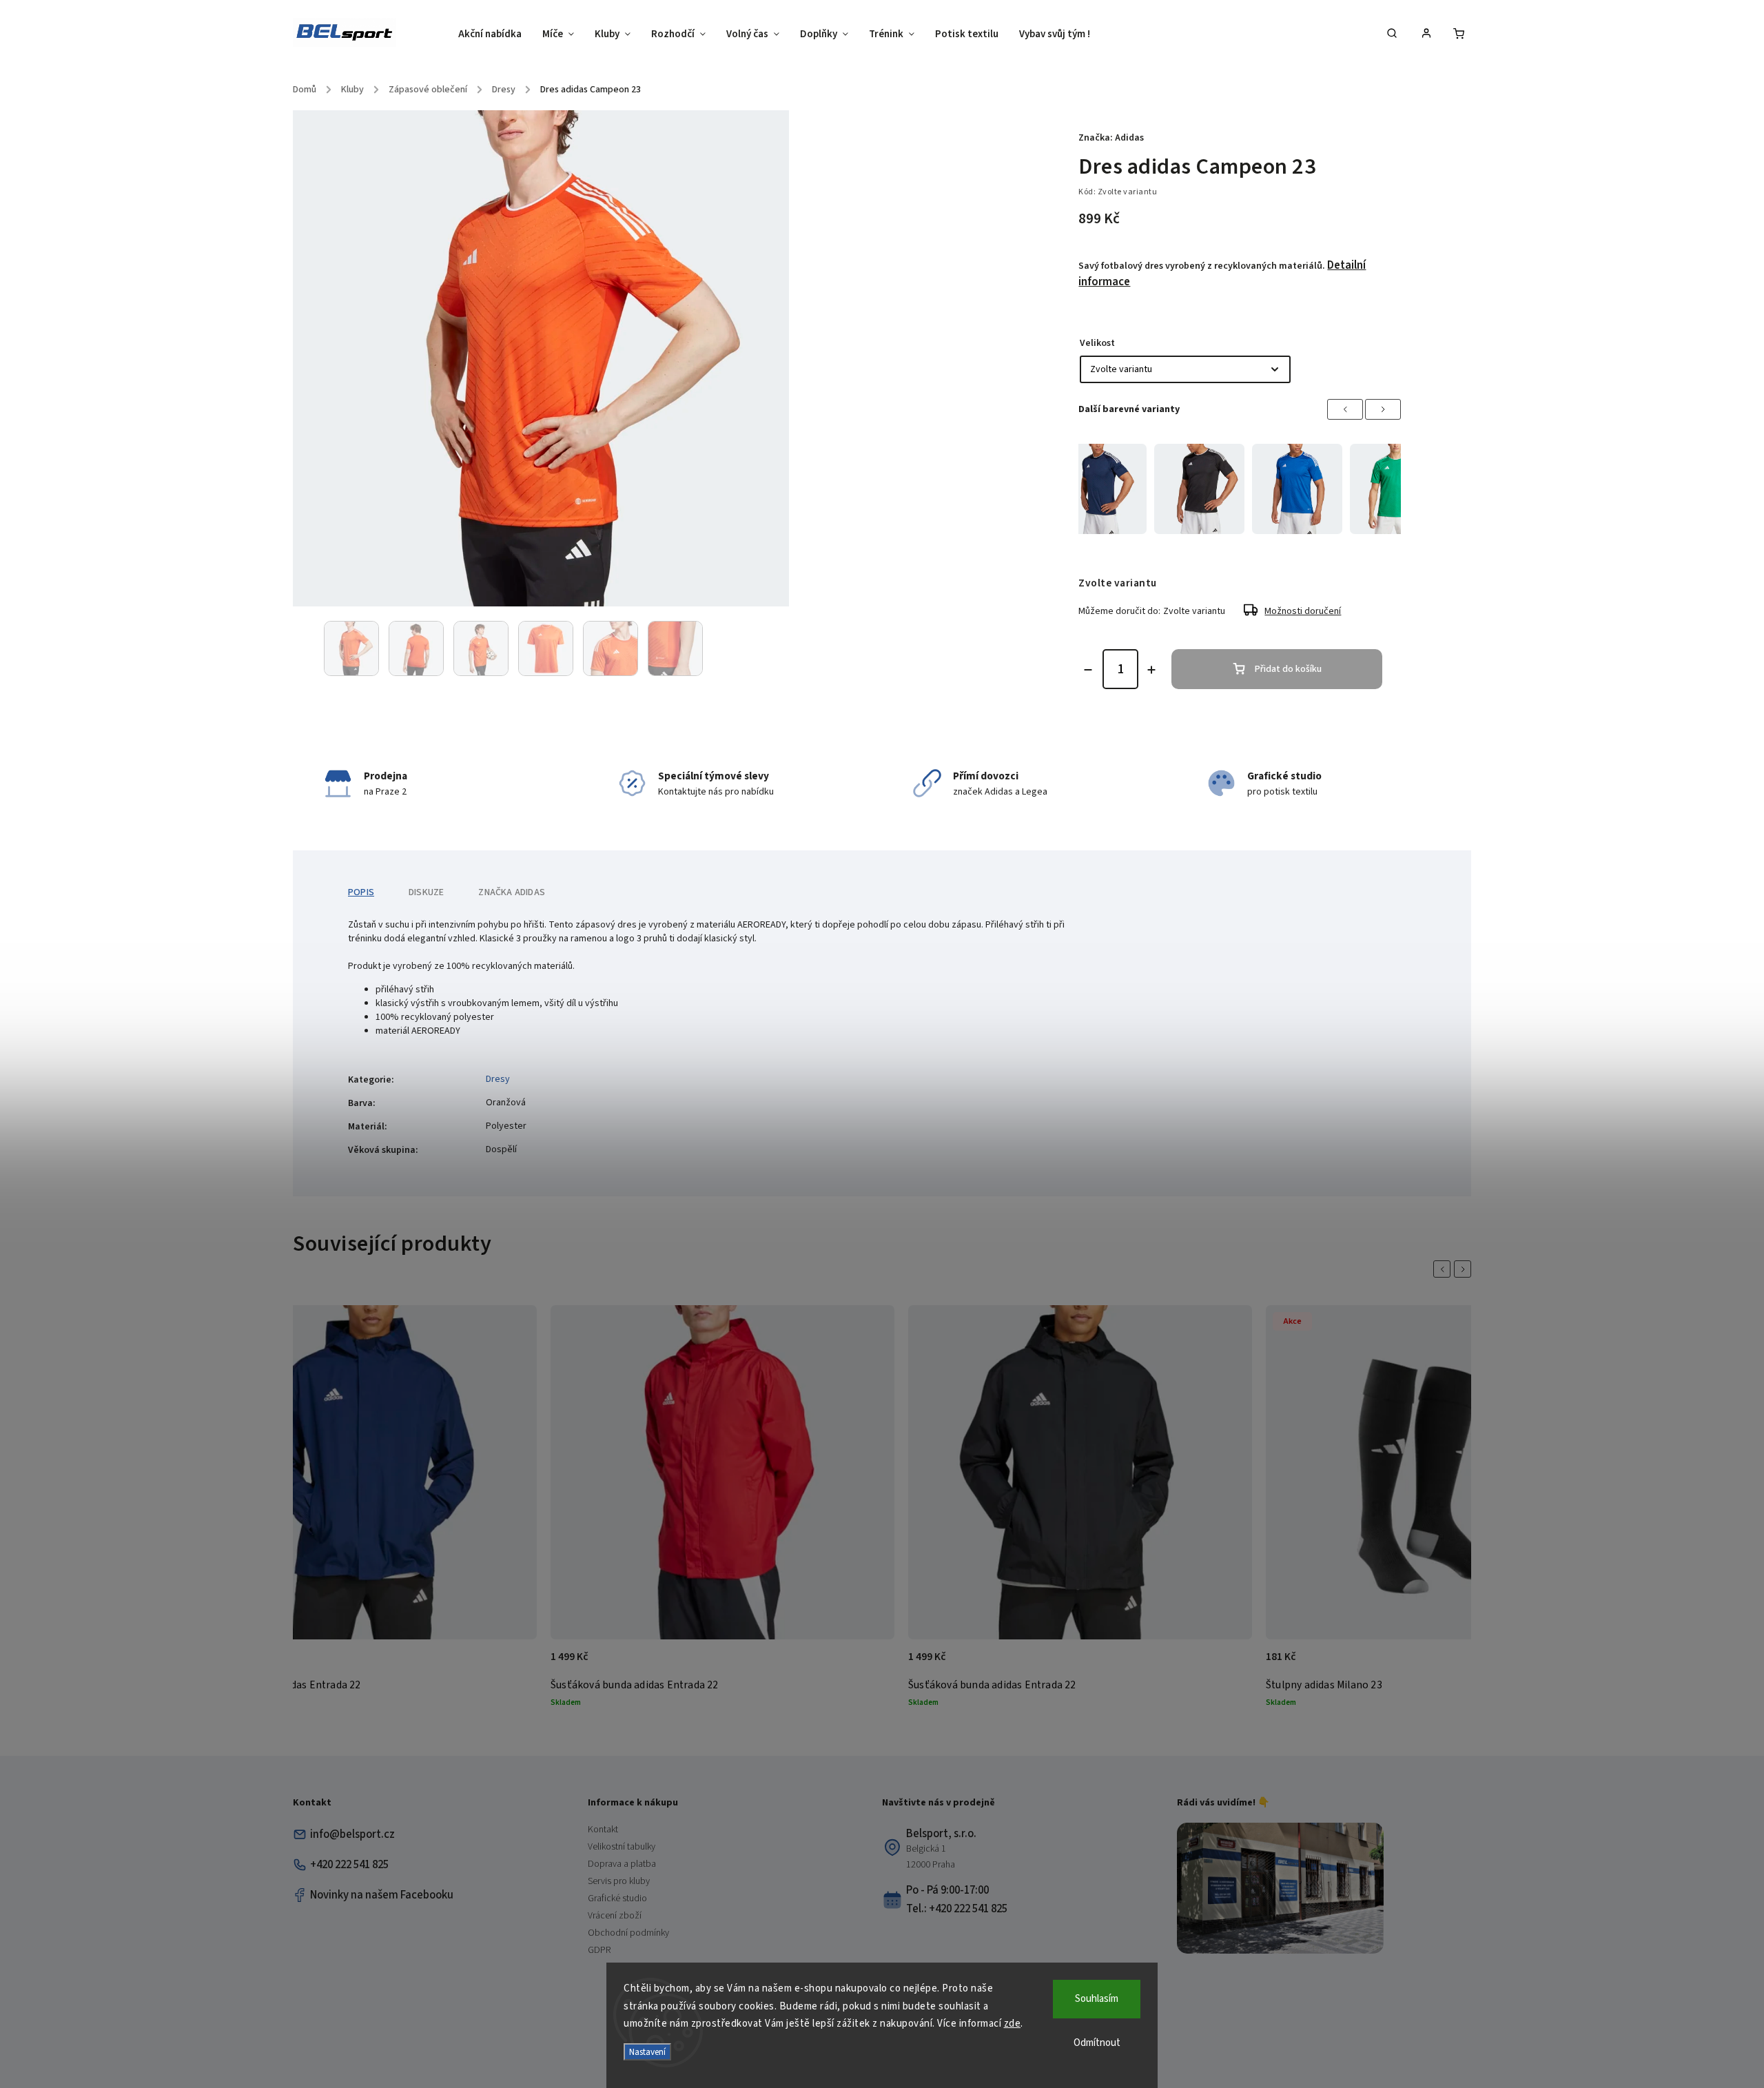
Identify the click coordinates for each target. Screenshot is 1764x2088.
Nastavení (647, 2052)
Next (1383, 409)
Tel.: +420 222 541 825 (957, 1909)
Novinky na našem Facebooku (382, 1895)
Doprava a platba (622, 1864)
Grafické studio (617, 1898)
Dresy (498, 1079)
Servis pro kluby (619, 1881)
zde (1013, 2024)
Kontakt (603, 1830)
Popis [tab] (361, 892)
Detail (512, 1664)
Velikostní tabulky (622, 1847)
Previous (1345, 409)
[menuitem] (495, 34)
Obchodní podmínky (628, 1933)
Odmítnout (1097, 2043)
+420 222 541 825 (349, 1865)
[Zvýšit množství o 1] (1151, 670)
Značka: (1111, 138)
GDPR (599, 1950)
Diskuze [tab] (426, 892)
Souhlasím (1097, 1999)
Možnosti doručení (1303, 611)
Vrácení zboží (615, 1916)
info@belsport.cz (352, 1834)
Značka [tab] (512, 892)
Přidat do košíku (1288, 669)
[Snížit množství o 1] (1088, 670)
